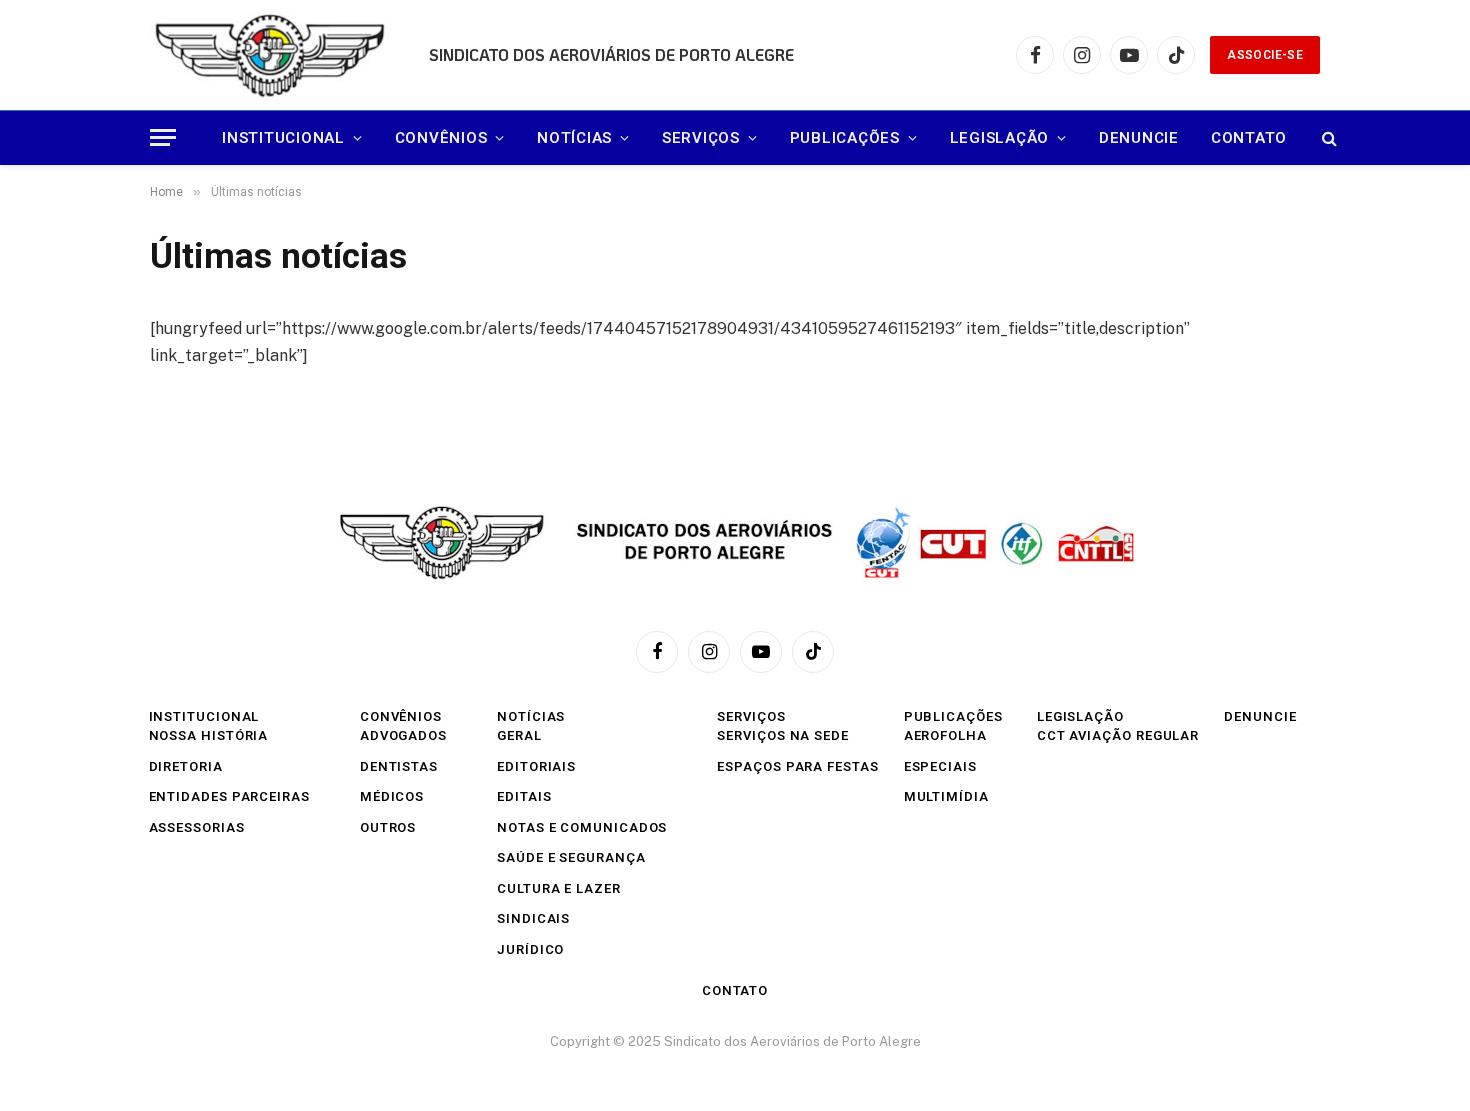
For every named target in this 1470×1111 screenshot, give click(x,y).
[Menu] (163, 137)
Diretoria (186, 766)
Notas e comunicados (582, 827)
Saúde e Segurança (571, 857)
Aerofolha (945, 735)
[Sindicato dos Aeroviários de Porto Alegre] (272, 55)
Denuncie (1139, 138)
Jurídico (530, 949)
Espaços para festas (797, 766)
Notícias (574, 138)
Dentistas (399, 766)
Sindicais (533, 918)
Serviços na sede (783, 735)
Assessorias (197, 827)
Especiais (940, 766)
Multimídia (946, 796)
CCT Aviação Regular (1118, 735)
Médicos (392, 796)
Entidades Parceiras (229, 796)
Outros (388, 827)
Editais (524, 796)
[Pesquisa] (1327, 137)
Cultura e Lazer (559, 888)
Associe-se (1265, 55)
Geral (519, 735)
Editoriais (536, 766)
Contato (1249, 138)
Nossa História (209, 735)
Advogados (403, 735)
